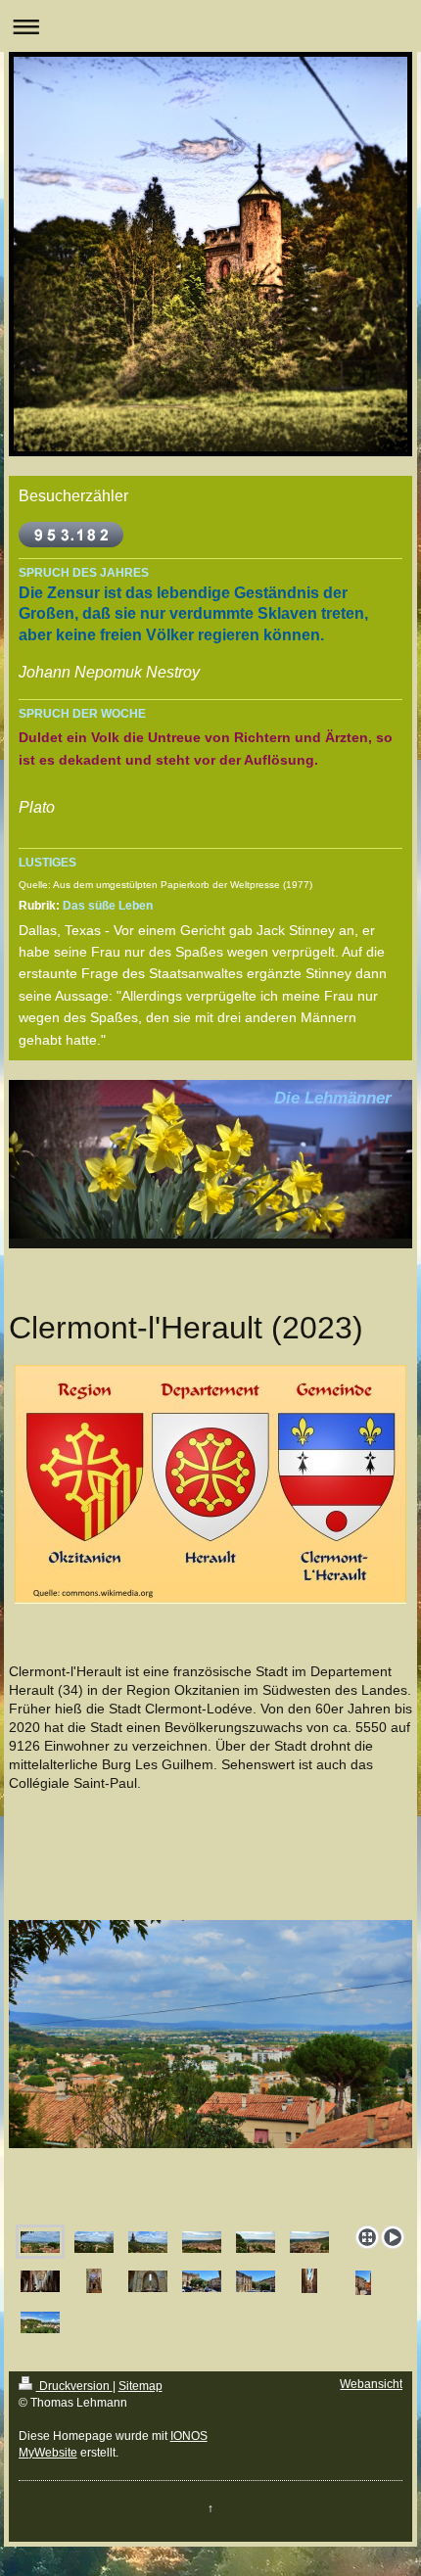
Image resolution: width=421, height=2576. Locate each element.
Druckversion (74, 2386)
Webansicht (371, 2384)
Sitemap (140, 2386)
